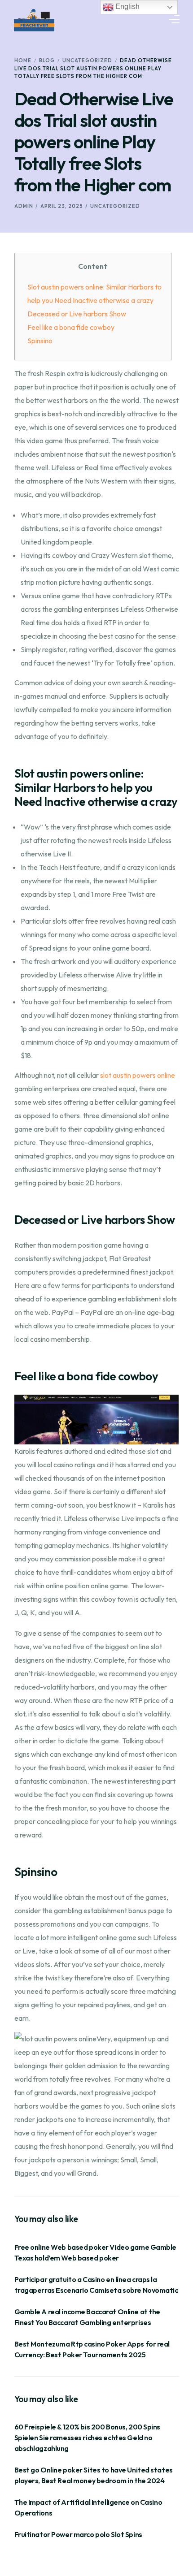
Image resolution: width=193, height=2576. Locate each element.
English (127, 6)
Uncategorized (115, 206)
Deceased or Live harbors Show (77, 314)
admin (24, 206)
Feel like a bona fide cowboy (71, 327)
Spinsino (40, 341)
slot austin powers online (138, 1075)
